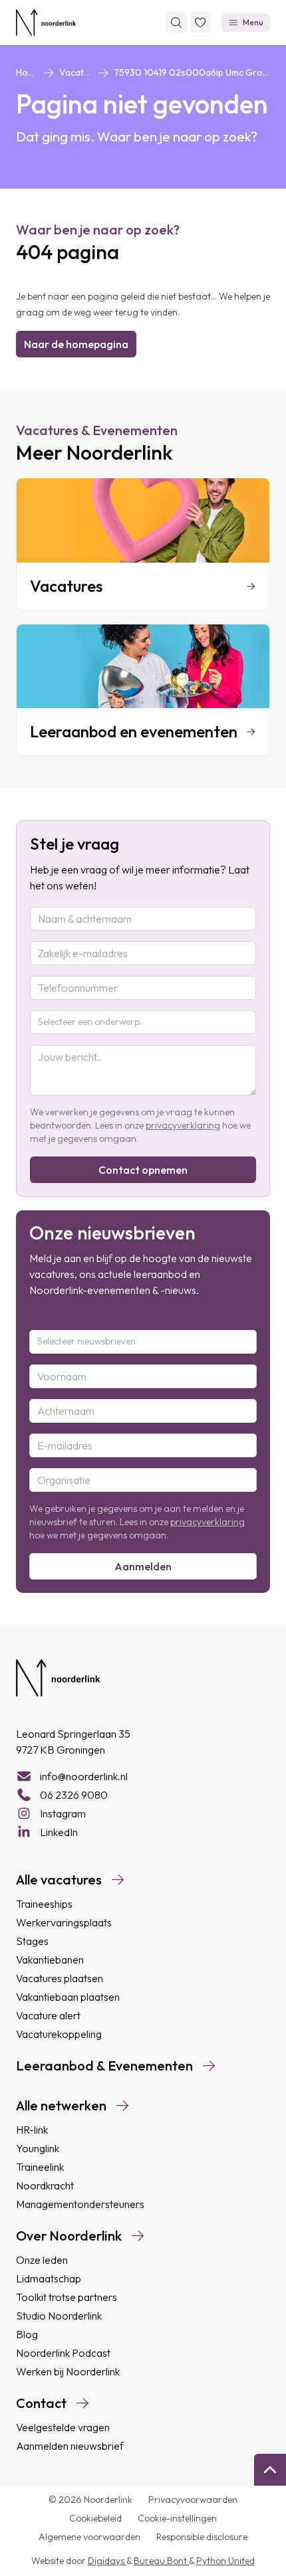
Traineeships (44, 1904)
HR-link (32, 2130)
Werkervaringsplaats (64, 1922)
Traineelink (40, 2167)
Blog (27, 2334)
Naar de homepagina (76, 344)
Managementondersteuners (80, 2204)
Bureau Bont (161, 2561)
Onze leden (42, 2260)
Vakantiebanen (50, 1960)
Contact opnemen (143, 1170)
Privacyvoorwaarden (193, 2500)
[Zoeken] (176, 23)
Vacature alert (48, 2015)
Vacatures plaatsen (60, 1978)
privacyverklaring (183, 1125)
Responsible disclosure (202, 2537)
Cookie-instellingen (177, 2518)
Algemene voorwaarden (89, 2537)
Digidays (107, 2561)
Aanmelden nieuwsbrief (70, 2446)
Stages (32, 1941)
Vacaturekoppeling (59, 2034)
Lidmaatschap (49, 2278)
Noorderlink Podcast (63, 2353)
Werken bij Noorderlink (68, 2371)
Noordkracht (45, 2185)
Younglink (38, 2148)
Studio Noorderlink (59, 2316)
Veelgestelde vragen (63, 2427)
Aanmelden (143, 1566)
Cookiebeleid (95, 2518)
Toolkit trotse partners (67, 2297)
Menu (253, 22)
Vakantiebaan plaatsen (68, 1997)
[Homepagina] (46, 23)
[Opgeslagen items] (200, 23)
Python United (225, 2561)
